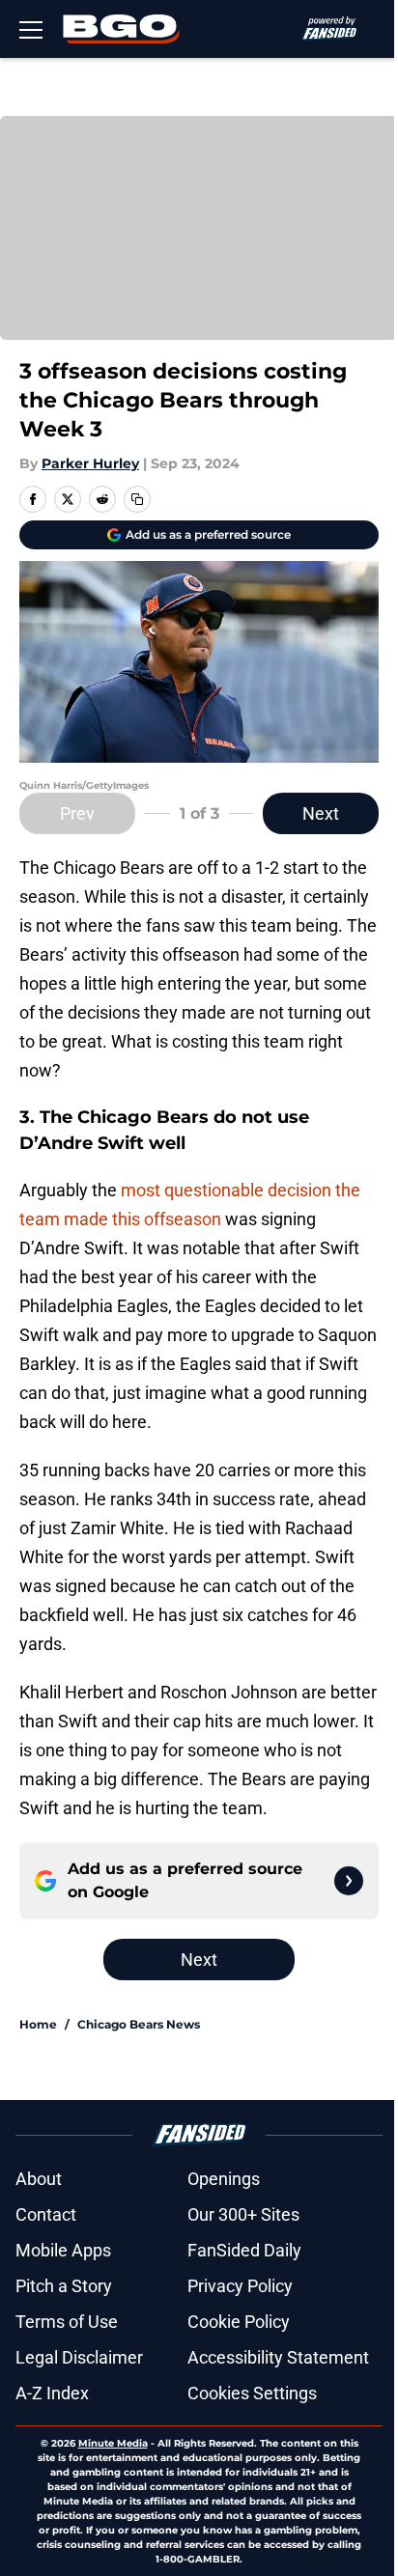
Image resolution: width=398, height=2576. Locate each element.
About (39, 2179)
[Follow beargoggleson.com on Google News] (349, 1881)
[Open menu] (31, 29)
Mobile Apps (63, 2250)
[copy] (137, 499)
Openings (224, 2179)
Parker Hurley (90, 463)
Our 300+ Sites (243, 2214)
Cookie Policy (239, 2322)
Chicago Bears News (139, 2024)
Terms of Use (67, 2322)
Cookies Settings (252, 2393)
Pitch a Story (64, 2286)
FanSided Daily (244, 2250)
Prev (77, 813)
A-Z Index (52, 2393)
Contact (46, 2214)
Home (38, 2024)
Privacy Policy (240, 2286)
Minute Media (113, 2443)
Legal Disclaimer (79, 2357)
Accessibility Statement (278, 2357)
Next (321, 813)
